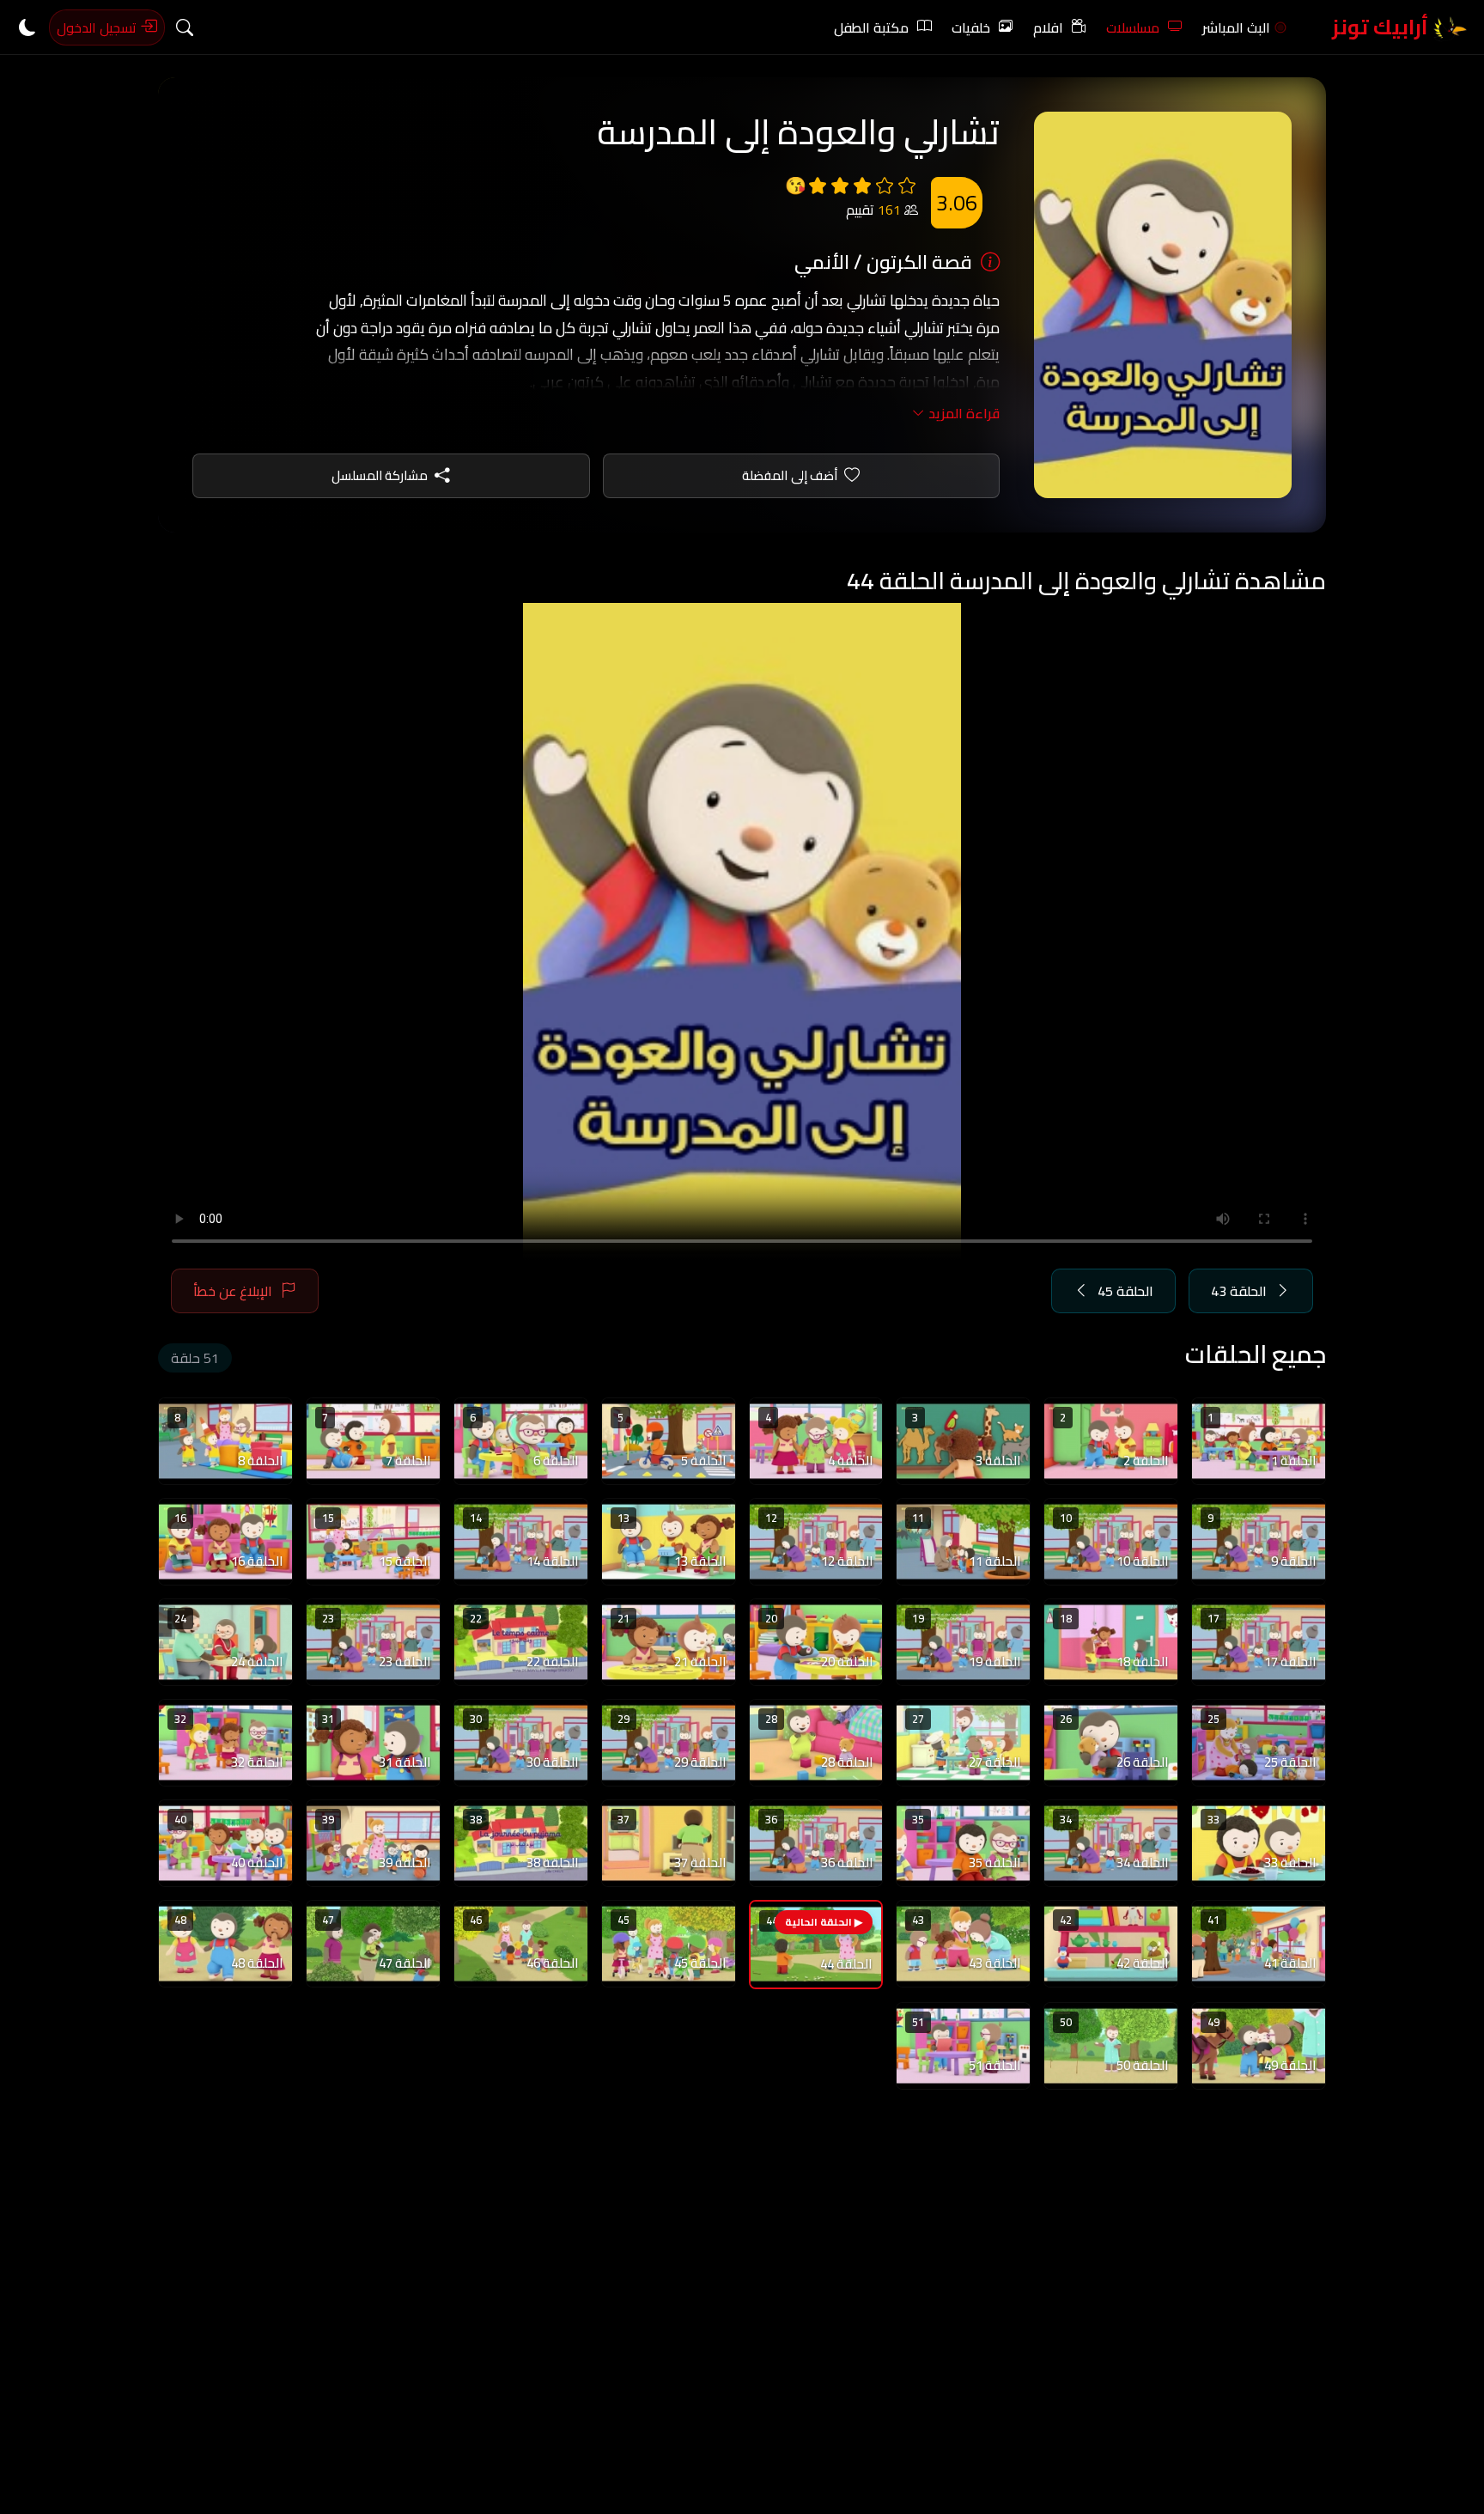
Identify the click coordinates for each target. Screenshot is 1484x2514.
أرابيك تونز (1382, 27)
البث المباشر (1236, 27)
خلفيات (971, 27)
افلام (1048, 27)
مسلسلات (1133, 27)
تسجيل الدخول (98, 27)
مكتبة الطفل (871, 27)
